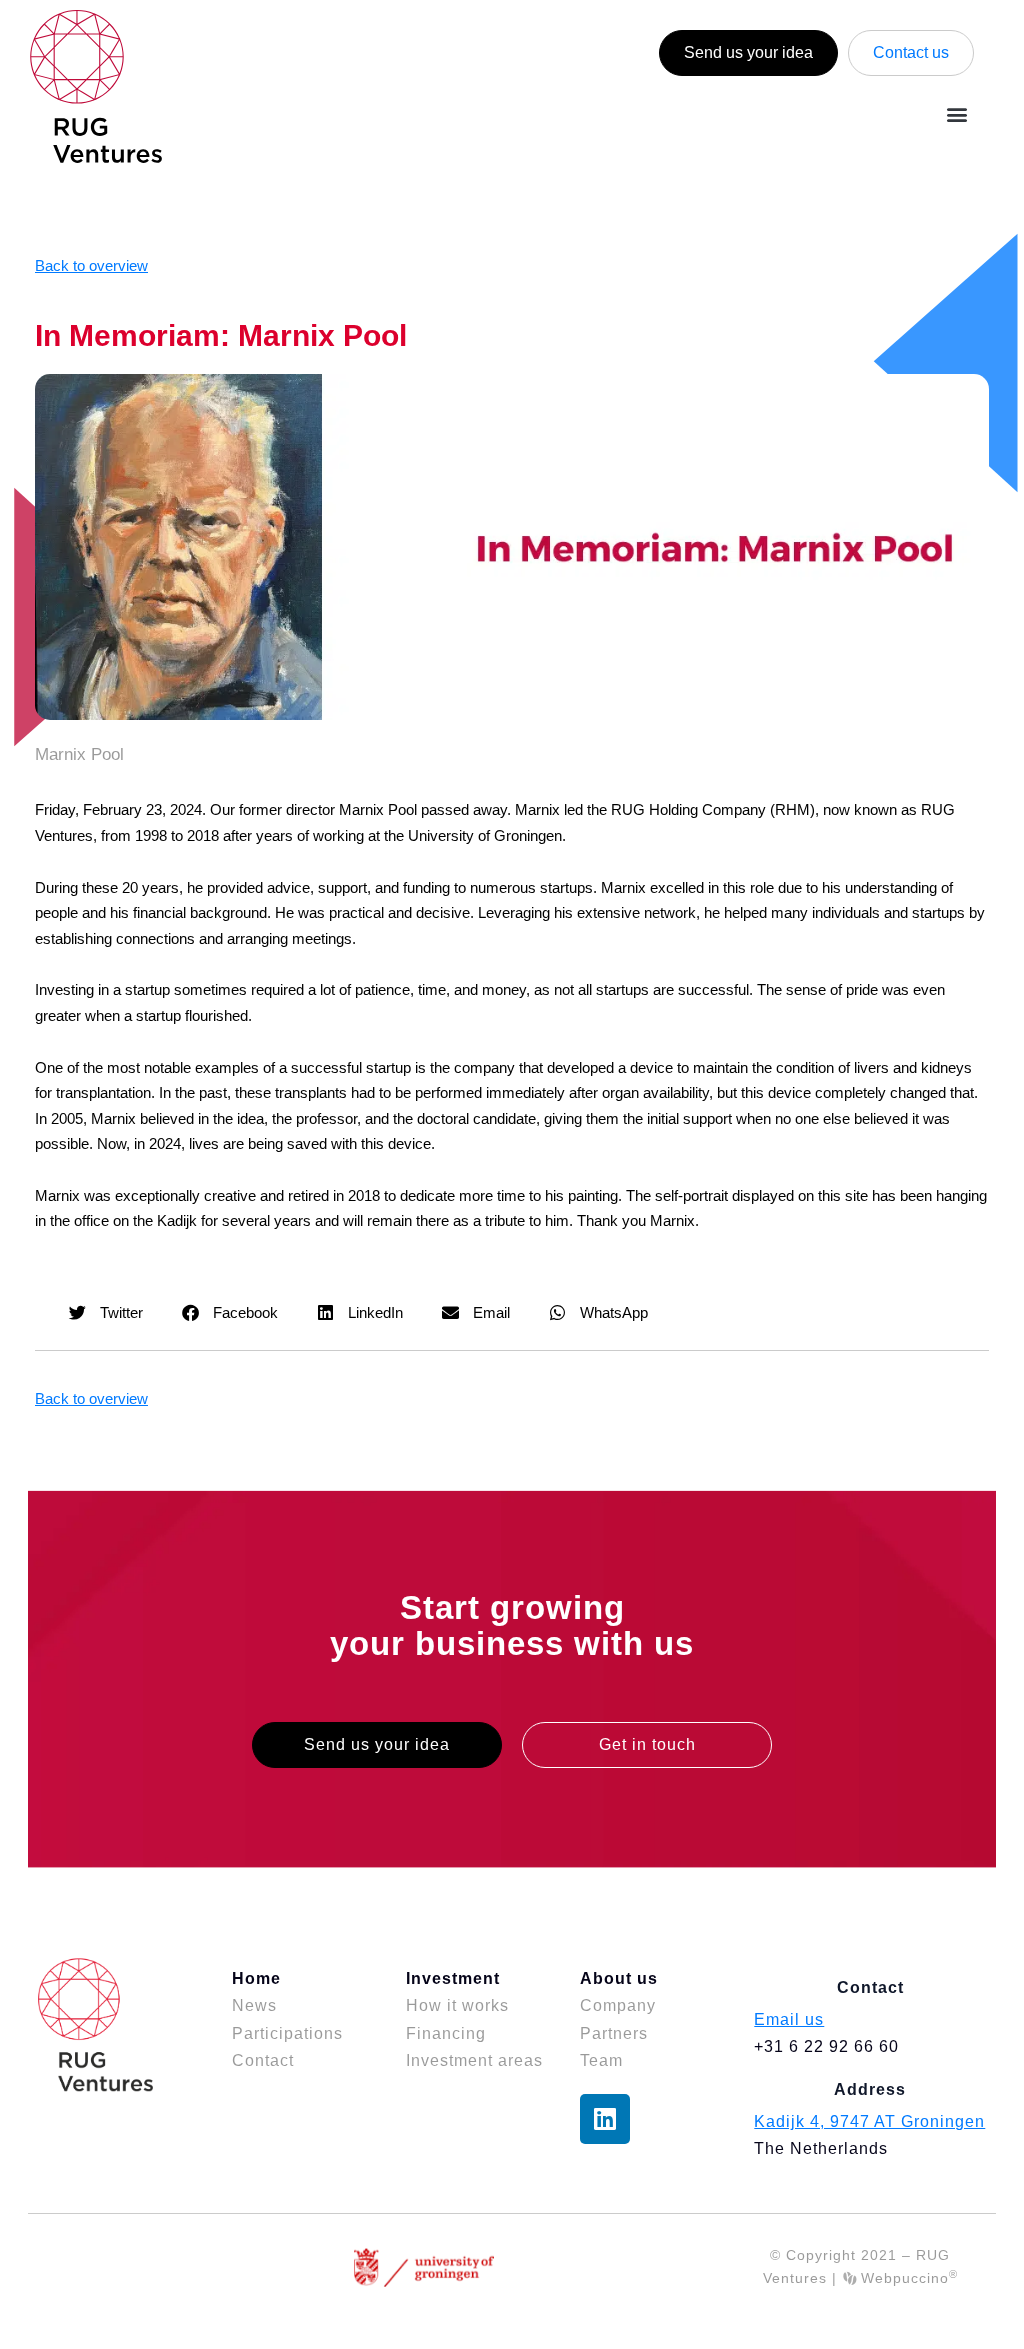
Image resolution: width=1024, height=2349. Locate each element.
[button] (957, 113)
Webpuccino (907, 2278)
